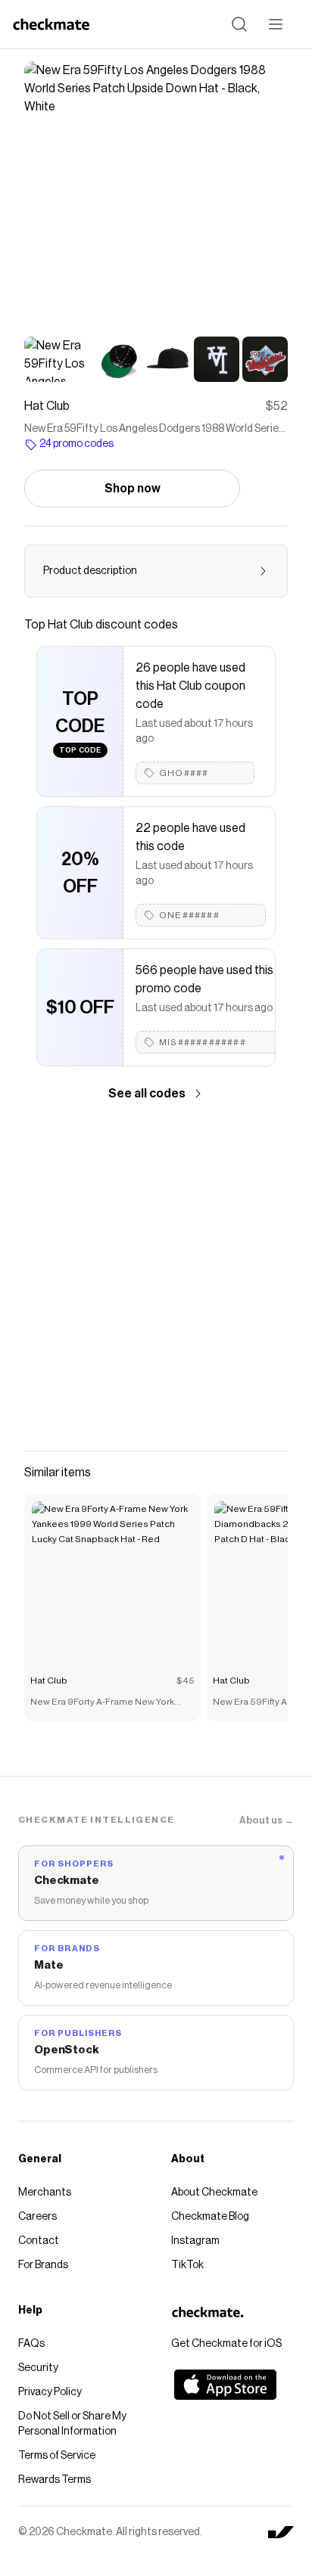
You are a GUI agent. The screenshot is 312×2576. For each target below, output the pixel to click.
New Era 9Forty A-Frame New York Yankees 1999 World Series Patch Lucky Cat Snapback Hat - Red (102, 1703)
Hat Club (49, 1681)
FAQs (31, 2344)
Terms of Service (57, 2456)
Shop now (133, 489)
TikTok (187, 2265)
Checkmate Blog (210, 2217)
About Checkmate (214, 2193)
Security (38, 2368)
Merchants (45, 2193)
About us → (267, 1820)
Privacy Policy (50, 2392)
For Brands (43, 2265)
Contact (39, 2241)
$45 (186, 1681)
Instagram (195, 2241)
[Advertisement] (156, 1277)
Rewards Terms (55, 2480)
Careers (37, 2217)
